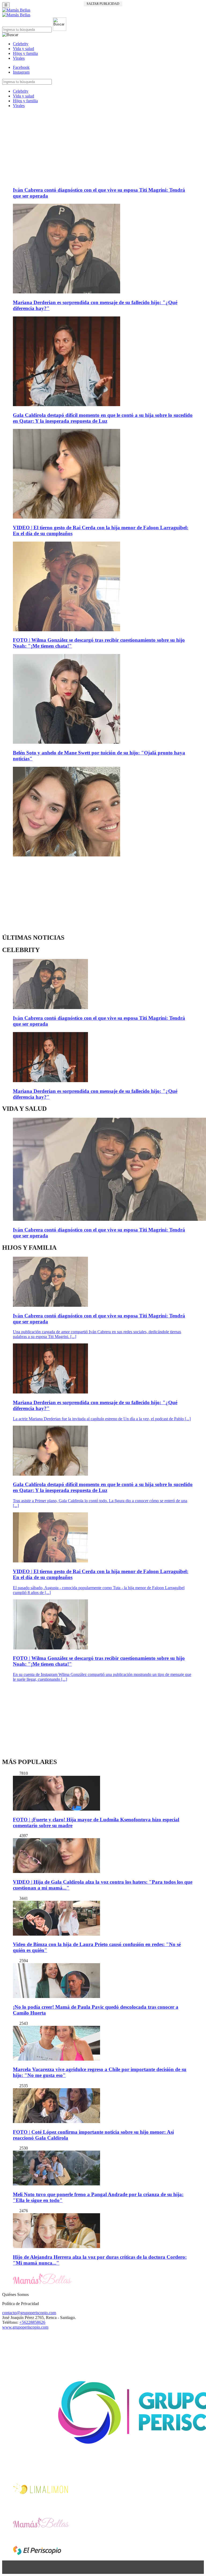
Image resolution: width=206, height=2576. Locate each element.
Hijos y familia (25, 53)
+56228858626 (32, 2322)
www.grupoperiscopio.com (25, 2327)
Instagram (21, 72)
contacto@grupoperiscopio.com (29, 2313)
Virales (19, 58)
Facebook (21, 67)
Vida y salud (23, 49)
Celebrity (21, 44)
